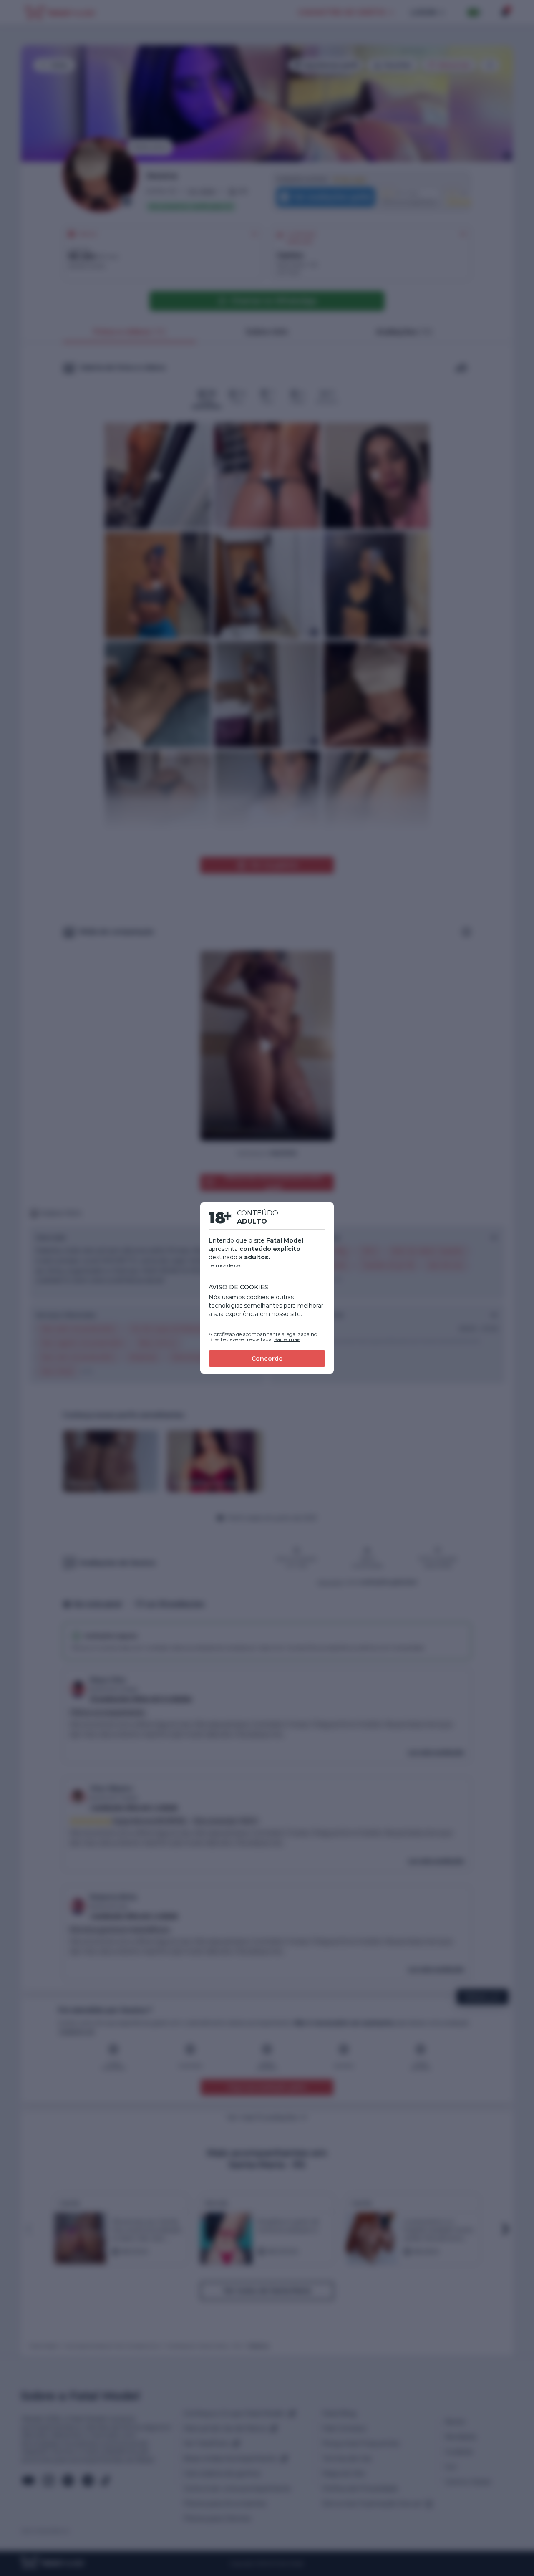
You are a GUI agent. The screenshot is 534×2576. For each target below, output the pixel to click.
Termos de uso (225, 1265)
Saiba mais (287, 1339)
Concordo (267, 1359)
